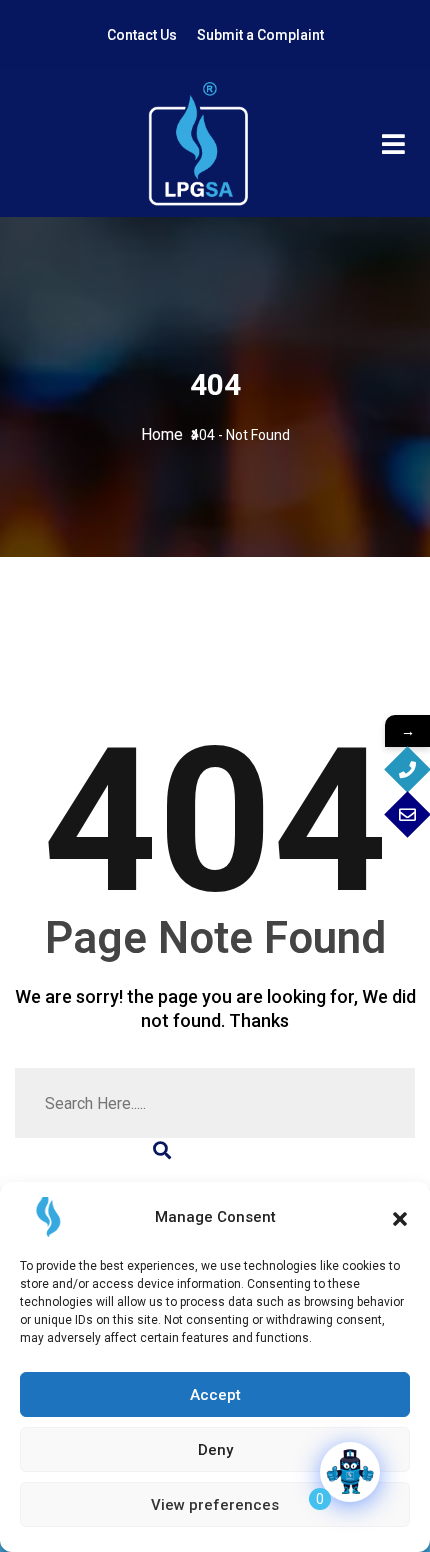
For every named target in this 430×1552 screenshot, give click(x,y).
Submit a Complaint (260, 35)
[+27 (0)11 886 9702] (407, 769)
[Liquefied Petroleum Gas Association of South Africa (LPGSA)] (198, 143)
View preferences (215, 1505)
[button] (400, 1217)
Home (166, 434)
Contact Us (142, 35)
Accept (215, 1395)
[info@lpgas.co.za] (407, 814)
